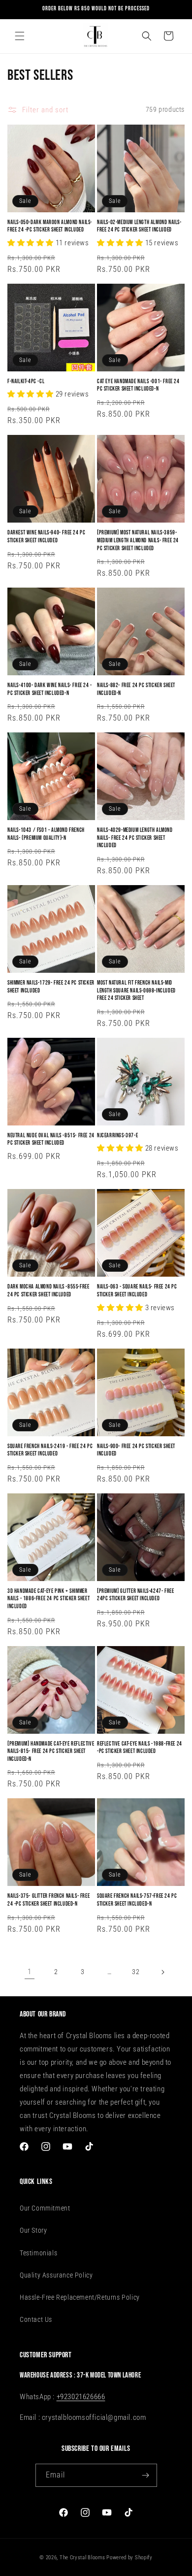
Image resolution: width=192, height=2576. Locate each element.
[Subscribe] (146, 2475)
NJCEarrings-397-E (117, 1136)
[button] (20, 36)
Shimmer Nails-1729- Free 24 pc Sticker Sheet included (51, 987)
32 (136, 1972)
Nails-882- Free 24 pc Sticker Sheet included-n (136, 689)
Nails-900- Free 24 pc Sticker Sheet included (136, 1450)
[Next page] (162, 1972)
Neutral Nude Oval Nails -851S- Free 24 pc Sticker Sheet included (51, 1139)
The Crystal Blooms (82, 2558)
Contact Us (36, 2319)
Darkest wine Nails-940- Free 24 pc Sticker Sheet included (46, 537)
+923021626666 (81, 2397)
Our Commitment (45, 2208)
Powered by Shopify (129, 2558)
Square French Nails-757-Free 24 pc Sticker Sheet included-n (137, 1900)
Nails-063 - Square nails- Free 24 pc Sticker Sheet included (137, 1291)
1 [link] (30, 1972)
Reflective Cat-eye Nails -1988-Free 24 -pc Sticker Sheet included (140, 1748)
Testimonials (38, 2253)
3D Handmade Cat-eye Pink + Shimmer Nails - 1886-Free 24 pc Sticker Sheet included (48, 1599)
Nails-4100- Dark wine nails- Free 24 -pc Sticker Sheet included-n (50, 689)
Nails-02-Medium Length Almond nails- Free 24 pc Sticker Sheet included (139, 226)
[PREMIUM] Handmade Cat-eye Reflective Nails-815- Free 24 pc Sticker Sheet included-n (51, 1751)
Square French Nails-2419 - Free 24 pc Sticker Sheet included (50, 1450)
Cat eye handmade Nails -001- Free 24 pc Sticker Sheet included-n (138, 385)
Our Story (33, 2230)
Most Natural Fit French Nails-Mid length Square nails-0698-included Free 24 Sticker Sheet (136, 991)
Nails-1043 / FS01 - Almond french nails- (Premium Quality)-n (46, 834)
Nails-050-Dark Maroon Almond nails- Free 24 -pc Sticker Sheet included (50, 226)
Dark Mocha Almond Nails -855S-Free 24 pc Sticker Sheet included (48, 1291)
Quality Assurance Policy (56, 2275)
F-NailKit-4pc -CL (26, 381)
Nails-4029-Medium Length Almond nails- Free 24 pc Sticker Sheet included (135, 838)
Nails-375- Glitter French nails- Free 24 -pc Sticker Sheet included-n (48, 1900)
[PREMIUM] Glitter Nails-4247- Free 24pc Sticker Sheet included (135, 1595)
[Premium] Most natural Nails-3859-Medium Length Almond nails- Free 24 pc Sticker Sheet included (138, 540)
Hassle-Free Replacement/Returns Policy (80, 2297)
